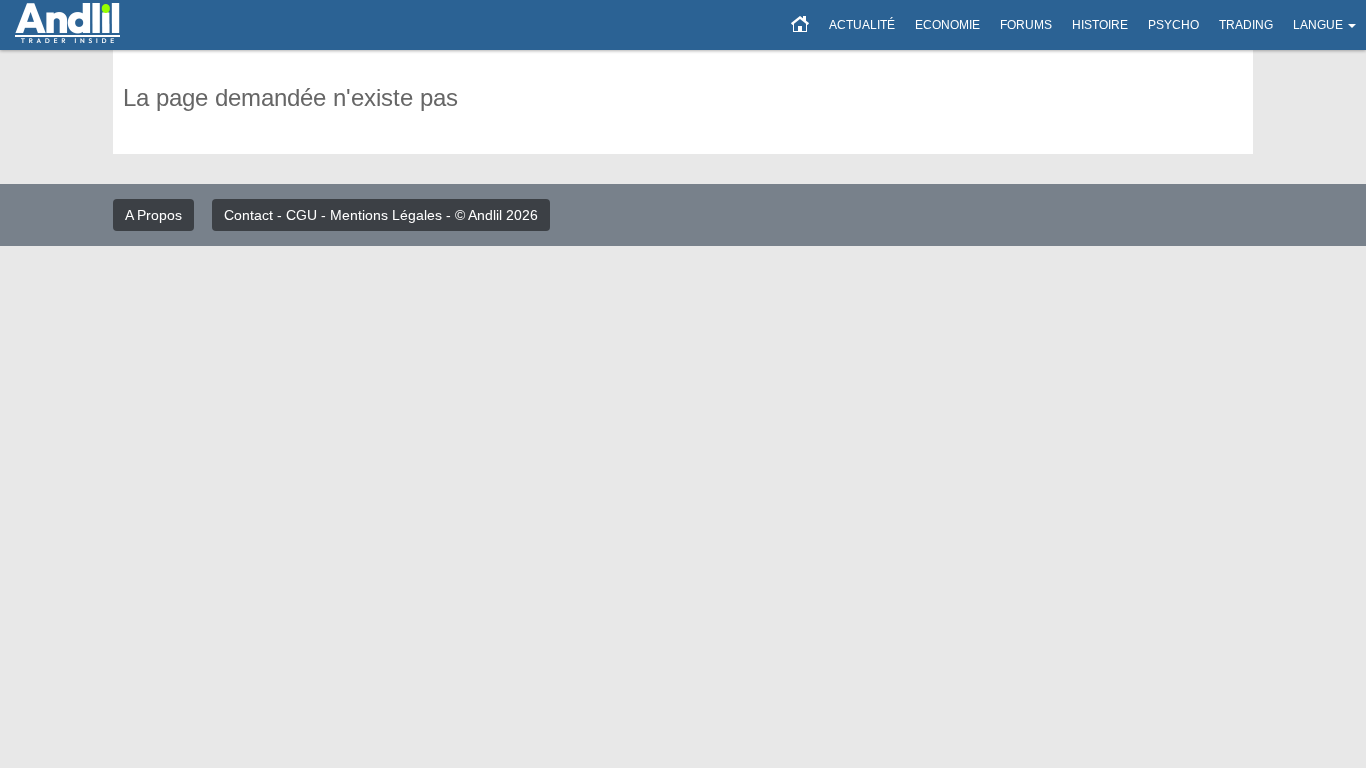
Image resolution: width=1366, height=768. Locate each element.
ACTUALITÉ (862, 25)
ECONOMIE (947, 25)
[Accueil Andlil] (800, 25)
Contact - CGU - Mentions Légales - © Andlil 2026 (381, 215)
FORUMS (1026, 25)
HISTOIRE (1100, 25)
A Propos (153, 215)
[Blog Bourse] (67, 25)
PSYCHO (1173, 25)
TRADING (1246, 25)
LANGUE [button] (1318, 25)
